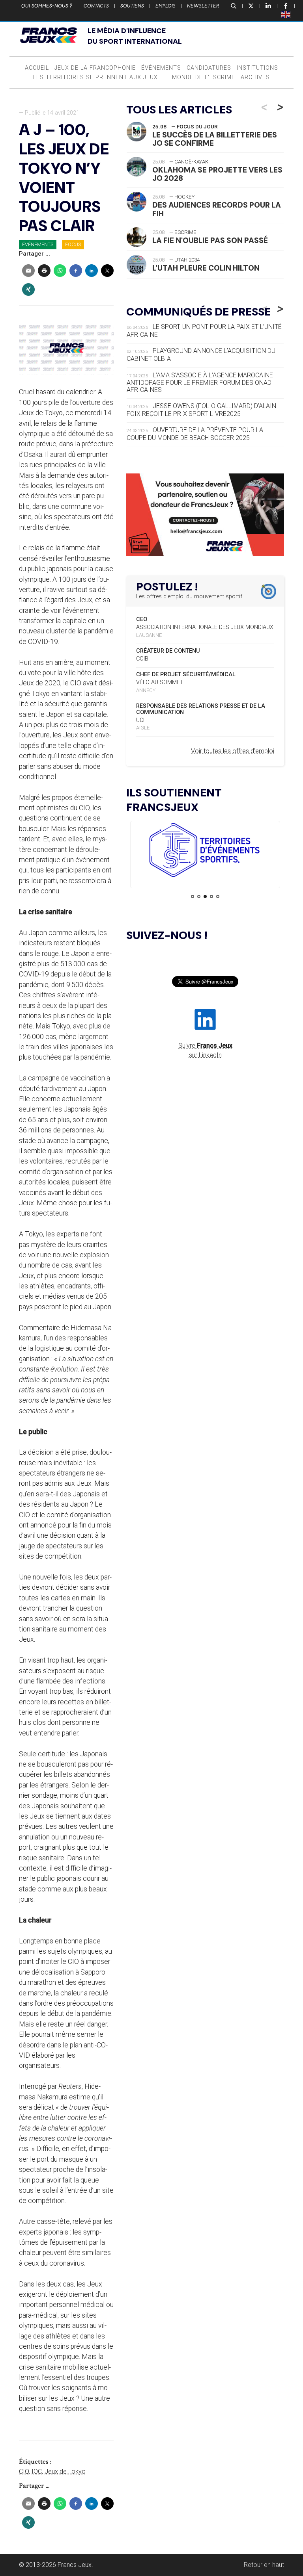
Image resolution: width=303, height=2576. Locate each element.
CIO (24, 2471)
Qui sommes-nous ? (47, 6)
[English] (286, 14)
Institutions (257, 68)
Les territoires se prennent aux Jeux (95, 77)
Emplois (166, 6)
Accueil (37, 68)
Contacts (96, 6)
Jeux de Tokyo (65, 2471)
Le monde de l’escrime (199, 77)
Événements (161, 68)
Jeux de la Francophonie (95, 68)
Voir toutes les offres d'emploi (233, 751)
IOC (37, 2471)
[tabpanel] (205, 851)
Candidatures (209, 68)
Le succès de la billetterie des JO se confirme (215, 139)
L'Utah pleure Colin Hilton (206, 268)
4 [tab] (211, 896)
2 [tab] (199, 896)
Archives (255, 77)
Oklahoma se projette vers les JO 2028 (217, 174)
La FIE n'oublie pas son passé (210, 240)
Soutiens (132, 6)
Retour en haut (264, 2565)
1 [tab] (193, 896)
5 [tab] (218, 896)
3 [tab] (205, 896)
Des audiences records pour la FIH (217, 209)
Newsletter (203, 6)
